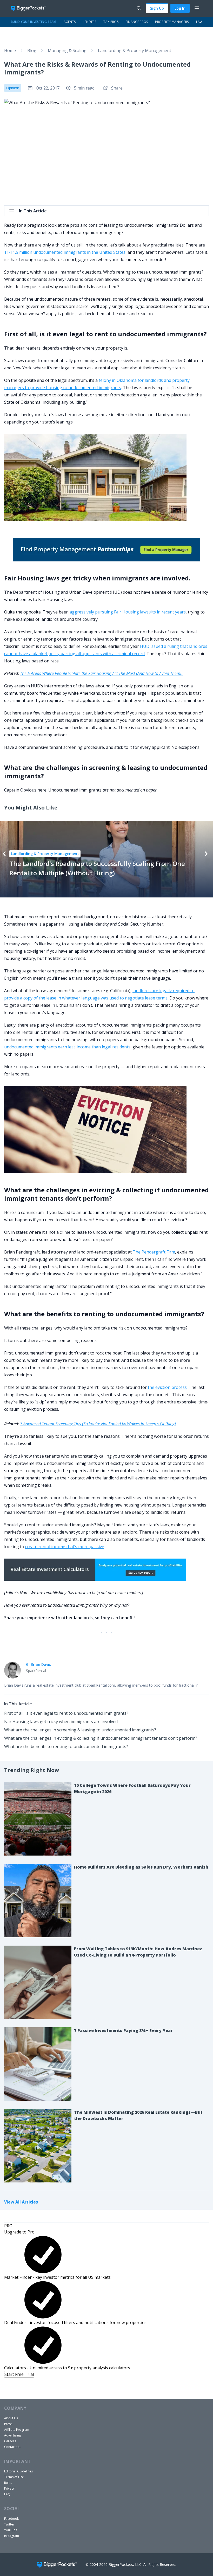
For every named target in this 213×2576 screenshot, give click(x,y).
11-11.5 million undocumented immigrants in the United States (65, 252)
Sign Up (157, 8)
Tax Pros (111, 22)
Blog (32, 50)
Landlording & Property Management (135, 50)
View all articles (21, 2202)
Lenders (89, 22)
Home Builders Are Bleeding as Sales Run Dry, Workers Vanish (141, 1867)
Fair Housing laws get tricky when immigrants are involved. (61, 1721)
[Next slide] (206, 854)
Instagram (12, 2536)
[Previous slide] (4, 854)
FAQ (7, 2494)
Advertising (12, 2435)
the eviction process (167, 1387)
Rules (8, 2483)
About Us (11, 2418)
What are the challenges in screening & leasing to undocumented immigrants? (80, 1730)
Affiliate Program (17, 2430)
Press (8, 2424)
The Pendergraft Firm (154, 1252)
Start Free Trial (19, 2374)
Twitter (9, 2524)
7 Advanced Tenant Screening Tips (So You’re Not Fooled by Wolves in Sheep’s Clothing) (98, 1424)
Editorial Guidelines (18, 2471)
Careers (10, 2441)
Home (10, 50)
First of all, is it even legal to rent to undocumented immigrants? (66, 1713)
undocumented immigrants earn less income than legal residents (67, 1047)
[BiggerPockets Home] (31, 8)
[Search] (139, 8)
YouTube (11, 2530)
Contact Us (12, 2447)
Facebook (11, 2519)
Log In (180, 8)
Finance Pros (137, 22)
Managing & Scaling (67, 50)
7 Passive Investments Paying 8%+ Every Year (123, 2030)
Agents (70, 22)
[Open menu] (197, 8)
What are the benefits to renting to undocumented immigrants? (66, 1746)
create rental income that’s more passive (65, 1547)
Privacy (9, 2488)
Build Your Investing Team (34, 22)
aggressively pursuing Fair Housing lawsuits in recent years (128, 612)
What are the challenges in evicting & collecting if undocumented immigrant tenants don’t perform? (101, 1738)
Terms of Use (14, 2477)
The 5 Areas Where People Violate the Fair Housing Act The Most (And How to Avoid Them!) (101, 673)
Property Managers (172, 22)
